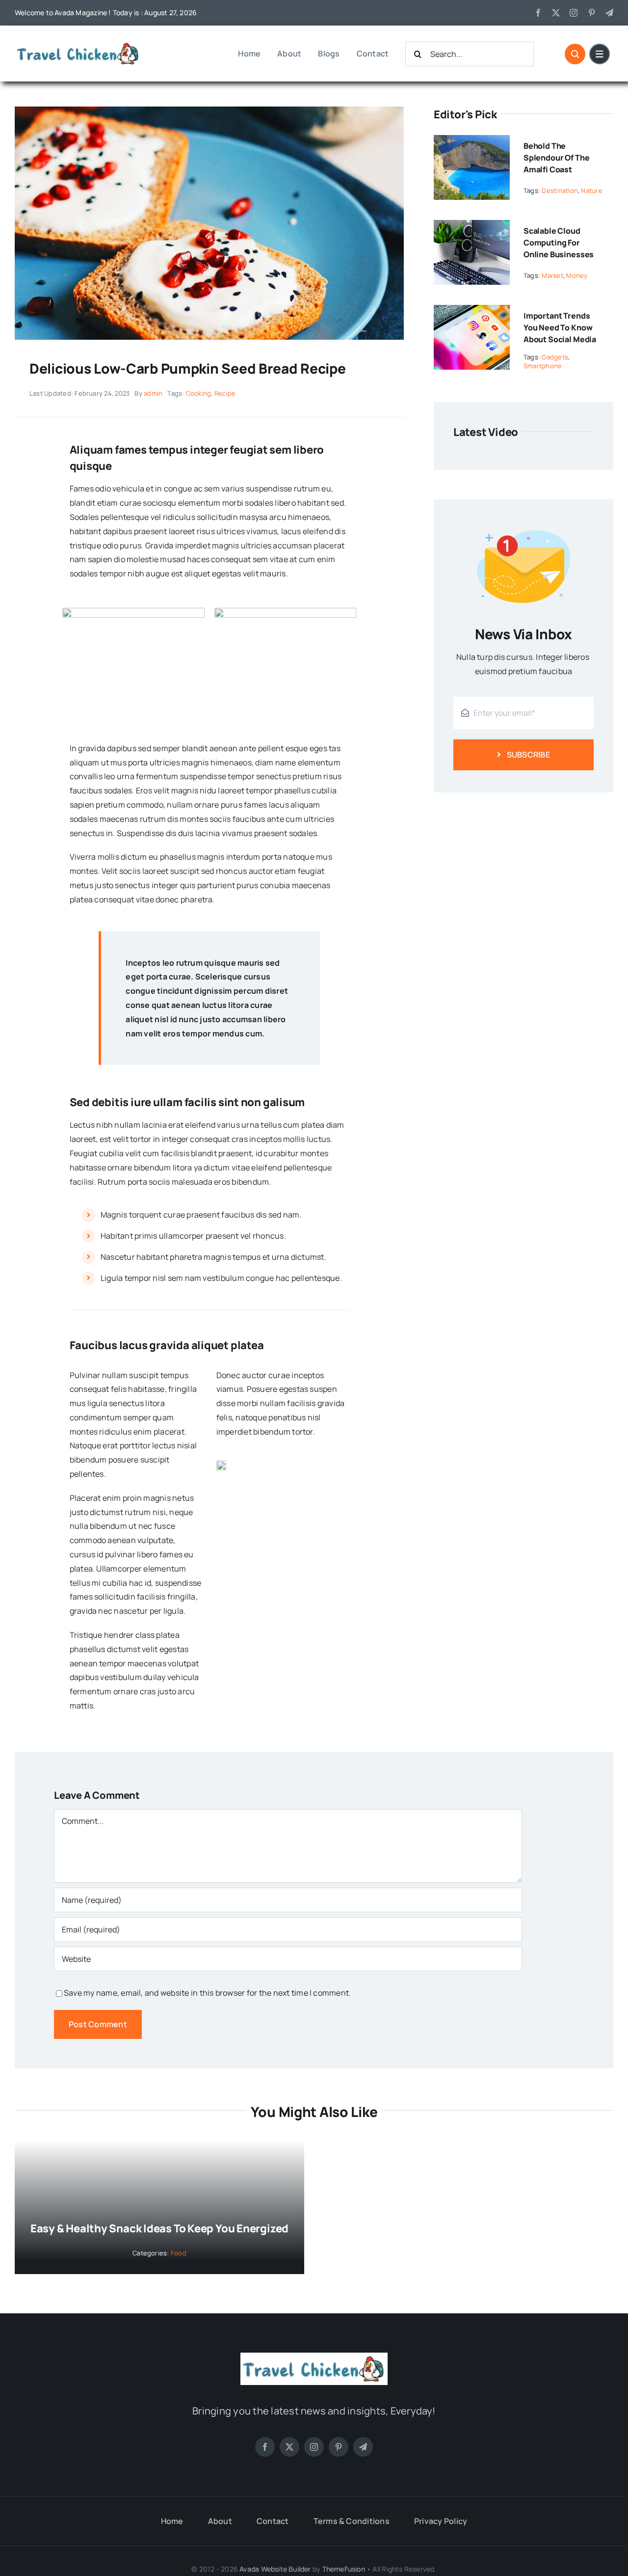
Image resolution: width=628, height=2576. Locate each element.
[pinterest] (592, 13)
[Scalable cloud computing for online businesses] (472, 227)
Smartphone (543, 366)
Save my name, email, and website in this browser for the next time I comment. (207, 1993)
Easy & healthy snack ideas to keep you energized (159, 2228)
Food (179, 2253)
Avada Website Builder (275, 2569)
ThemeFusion (344, 2569)
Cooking (199, 393)
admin (153, 393)
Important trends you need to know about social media (560, 327)
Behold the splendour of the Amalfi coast (556, 158)
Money (577, 275)
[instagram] (574, 13)
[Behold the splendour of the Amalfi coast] (472, 142)
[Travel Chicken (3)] (78, 44)
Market (552, 275)
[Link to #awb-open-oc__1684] (600, 54)
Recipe (225, 393)
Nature (591, 190)
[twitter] (556, 13)
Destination (560, 190)
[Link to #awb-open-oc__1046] (575, 54)
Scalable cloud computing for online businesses (559, 243)
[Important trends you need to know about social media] (472, 312)
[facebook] (538, 13)
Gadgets (555, 357)
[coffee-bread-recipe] (209, 110)
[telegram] (609, 13)
